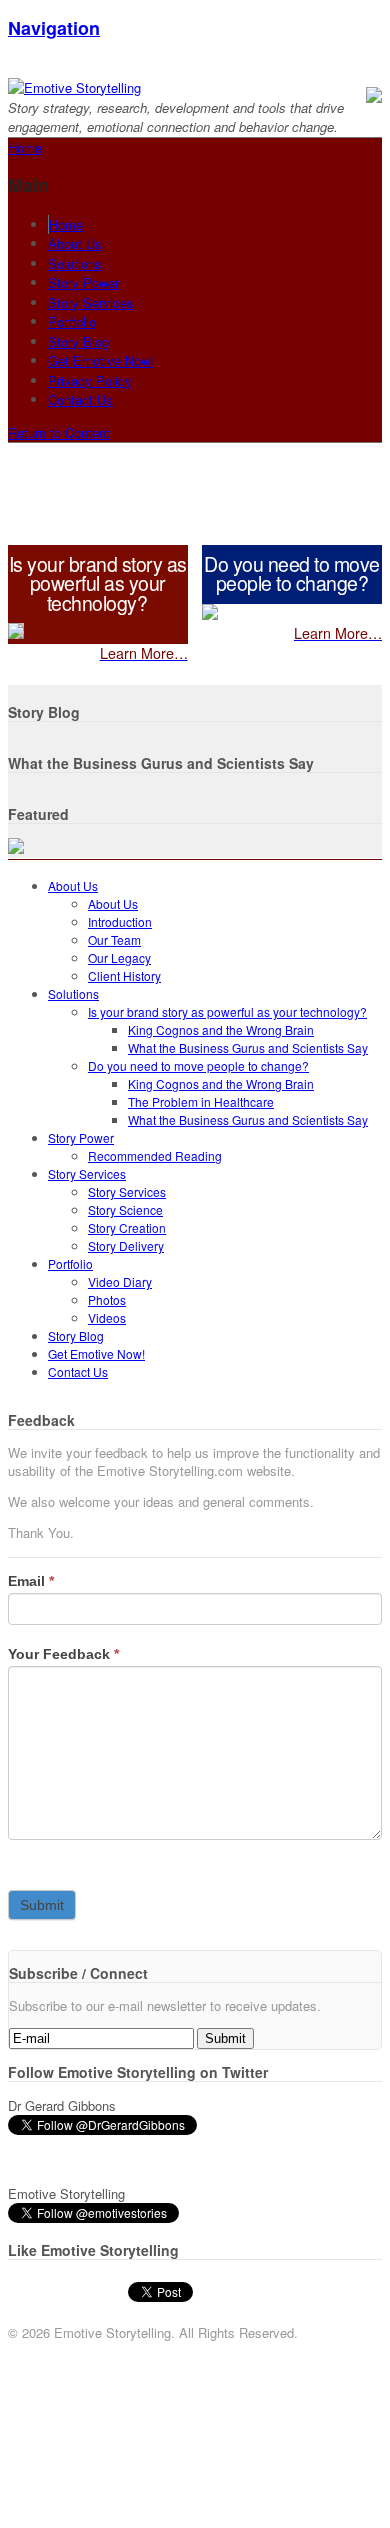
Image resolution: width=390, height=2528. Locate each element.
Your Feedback (63, 1654)
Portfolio (72, 321)
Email (31, 1581)
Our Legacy (119, 957)
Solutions (75, 263)
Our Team (114, 939)
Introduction (120, 921)
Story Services (91, 302)
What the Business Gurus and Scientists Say (248, 1047)
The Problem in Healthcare (201, 1101)
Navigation (54, 28)
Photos (107, 1299)
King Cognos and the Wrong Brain (221, 1029)
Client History (124, 975)
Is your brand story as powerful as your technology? (227, 1011)
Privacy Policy (90, 380)
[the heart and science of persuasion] (74, 87)
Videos (107, 1317)
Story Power (83, 282)
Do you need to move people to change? (198, 1065)
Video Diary (120, 1281)
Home (66, 224)
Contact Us (80, 399)
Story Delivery (126, 1245)
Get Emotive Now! (101, 360)
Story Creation (127, 1227)
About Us (75, 243)
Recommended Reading (155, 1155)
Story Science (125, 1209)
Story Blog (78, 341)
